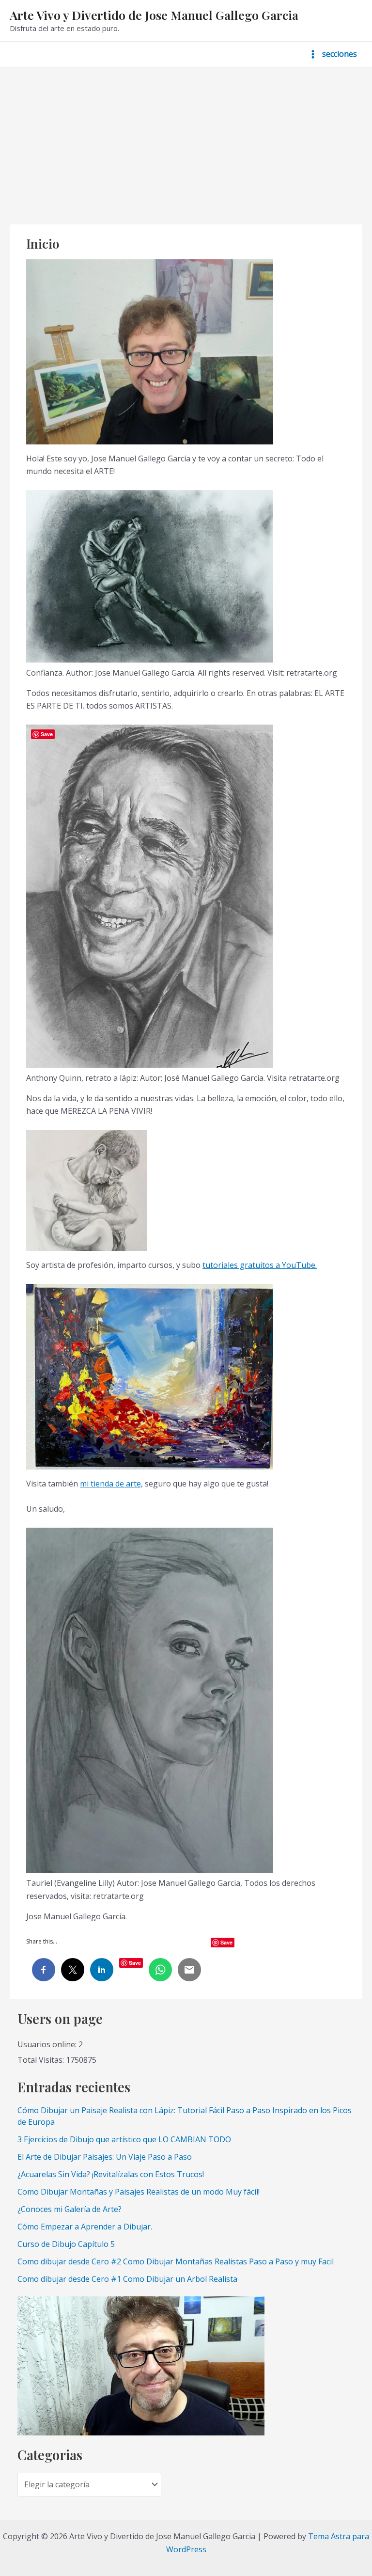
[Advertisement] (186, 140)
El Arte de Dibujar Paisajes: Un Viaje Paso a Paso (105, 2157)
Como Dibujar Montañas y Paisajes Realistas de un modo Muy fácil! (139, 2192)
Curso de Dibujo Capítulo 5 (66, 2244)
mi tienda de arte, (111, 1484)
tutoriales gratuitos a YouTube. (260, 1265)
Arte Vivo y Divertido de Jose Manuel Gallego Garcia (154, 15)
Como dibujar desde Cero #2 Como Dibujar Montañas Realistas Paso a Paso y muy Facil (176, 2261)
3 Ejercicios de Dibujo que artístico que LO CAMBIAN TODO (124, 2139)
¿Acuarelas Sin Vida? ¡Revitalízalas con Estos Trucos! (111, 2174)
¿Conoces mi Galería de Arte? (70, 2209)
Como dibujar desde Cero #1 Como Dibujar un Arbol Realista (127, 2279)
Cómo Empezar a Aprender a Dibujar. (85, 2227)
